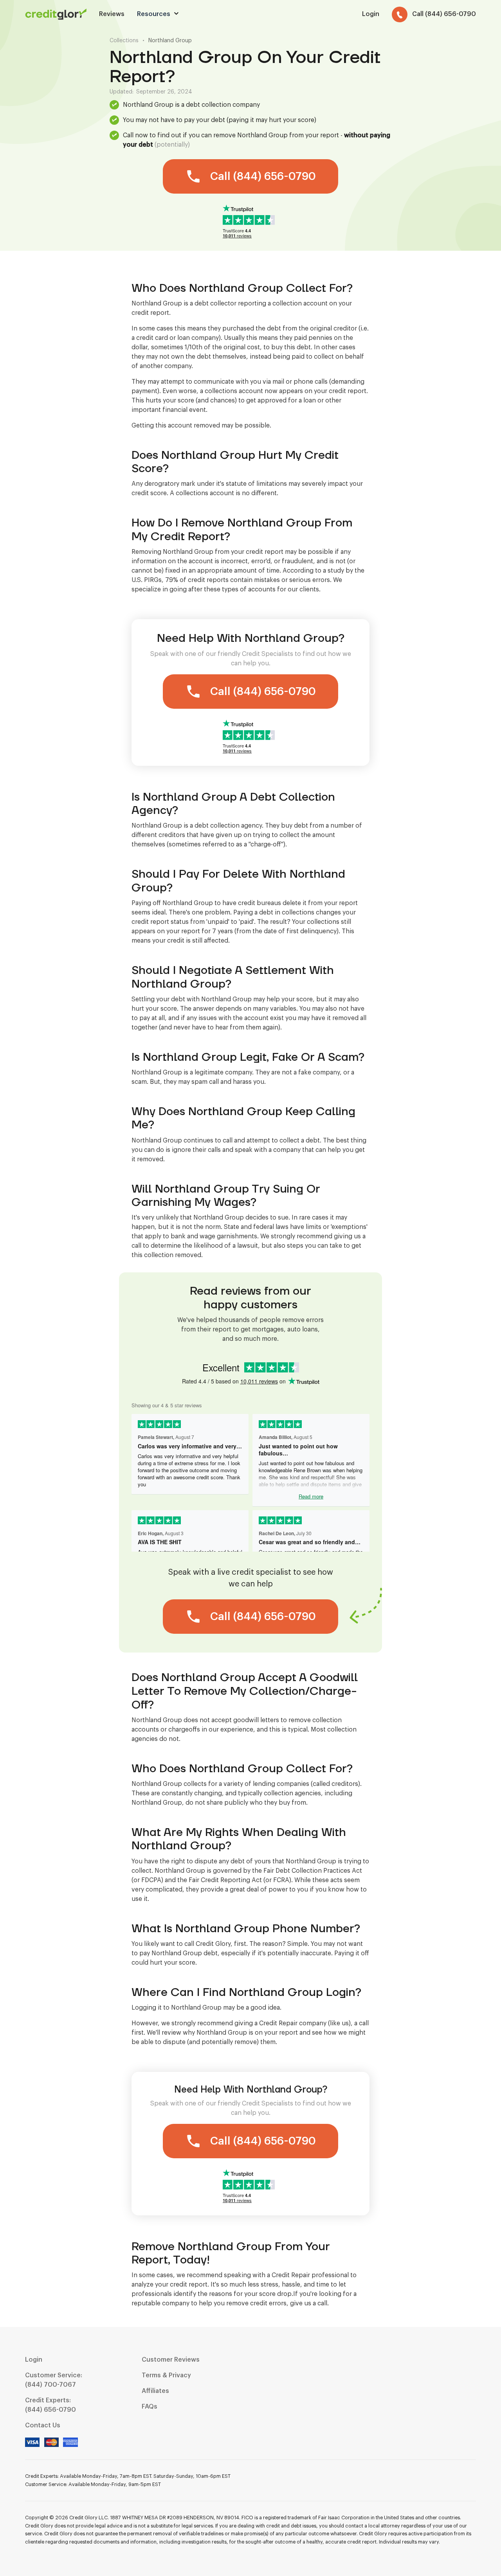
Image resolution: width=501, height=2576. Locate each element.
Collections (124, 41)
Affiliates (155, 2391)
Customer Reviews (171, 2360)
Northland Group (170, 41)
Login (34, 2360)
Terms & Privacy (166, 2375)
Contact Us (43, 2425)
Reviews (112, 14)
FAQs (150, 2407)
